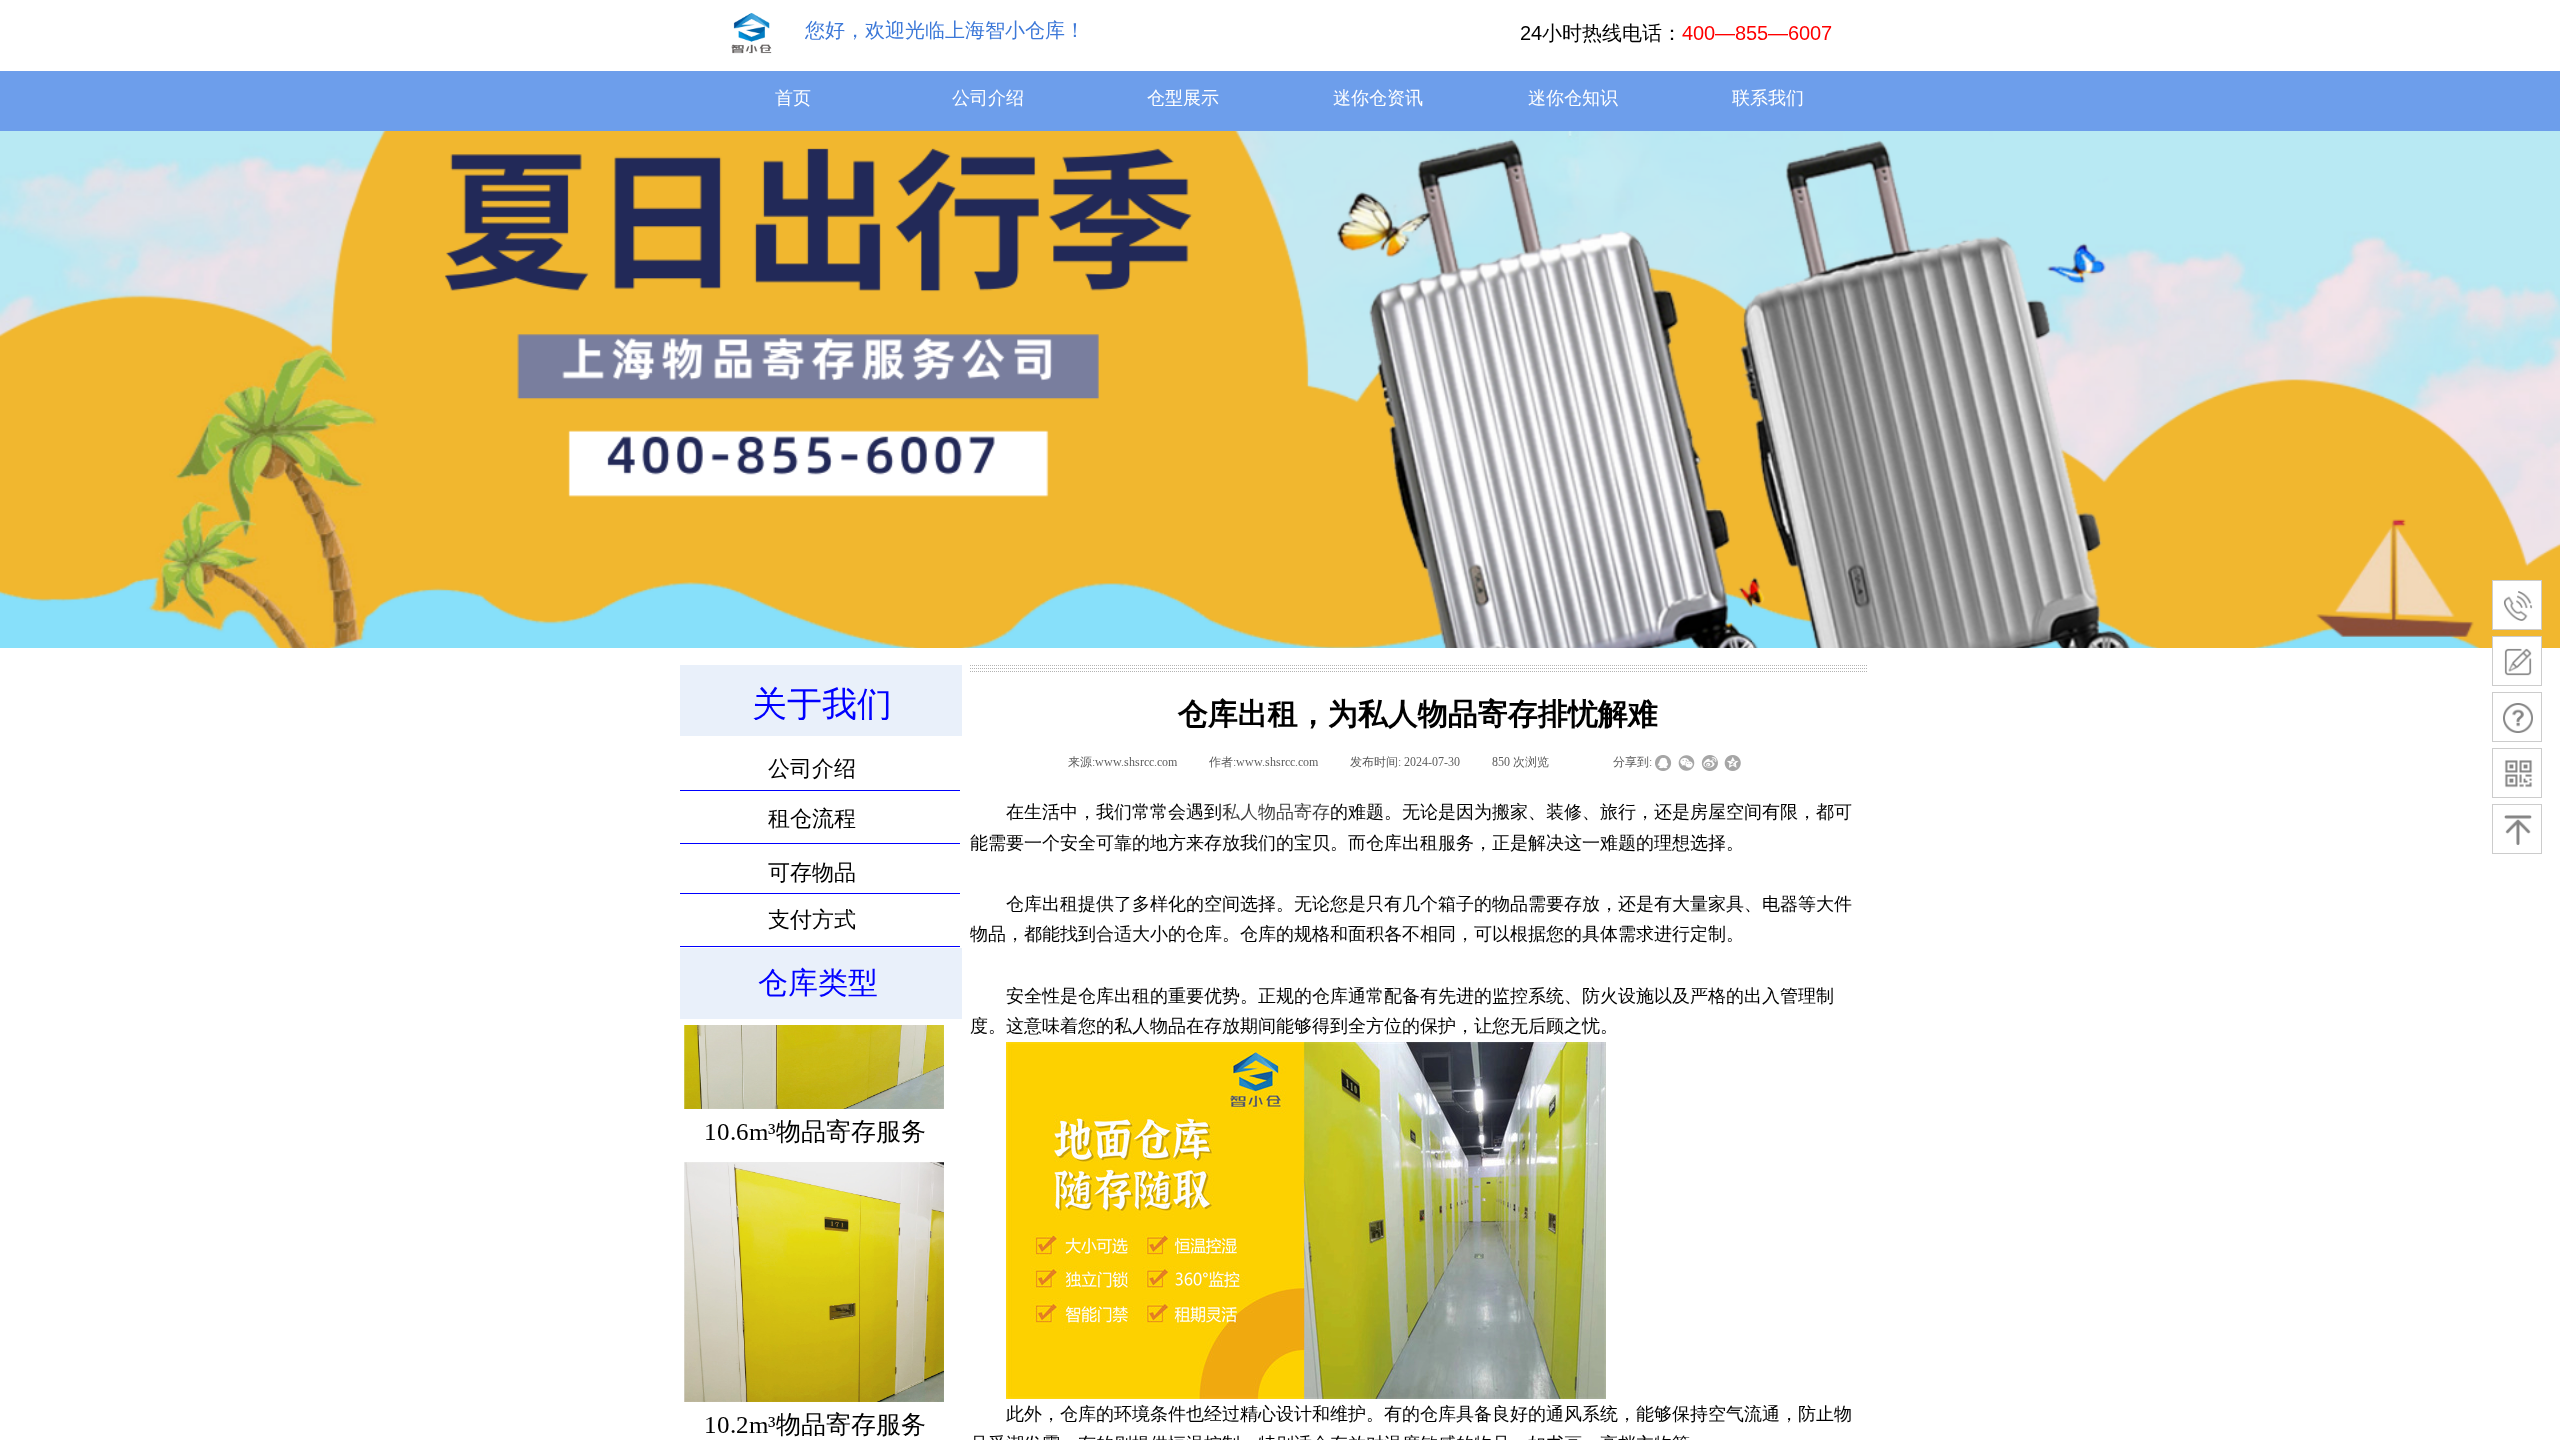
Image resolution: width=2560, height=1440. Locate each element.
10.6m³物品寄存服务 (815, 1164)
